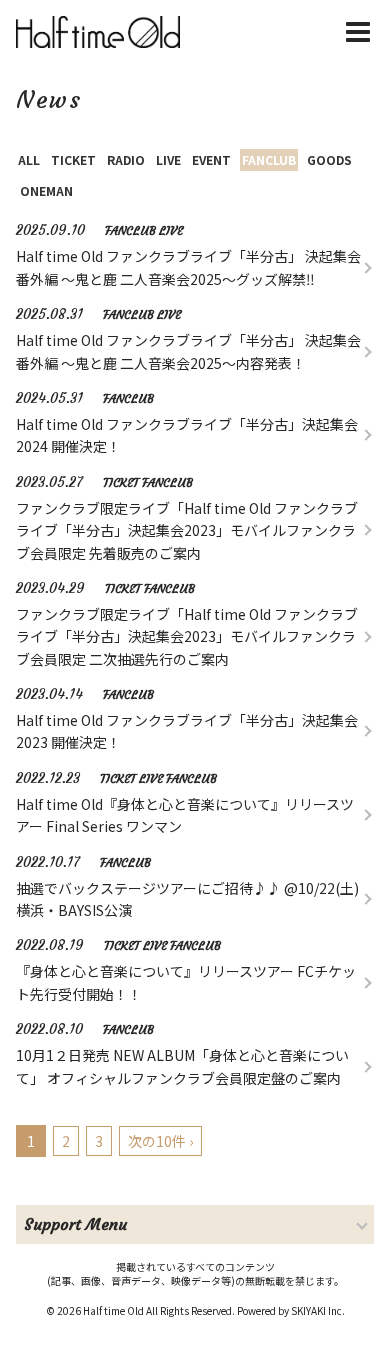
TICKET (73, 159)
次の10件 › (160, 1141)
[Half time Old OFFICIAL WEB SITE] (102, 32)
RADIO (126, 159)
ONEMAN (46, 190)
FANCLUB (269, 159)
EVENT (211, 159)
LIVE (168, 159)
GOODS (329, 159)
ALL (29, 159)
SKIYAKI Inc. (318, 1310)
